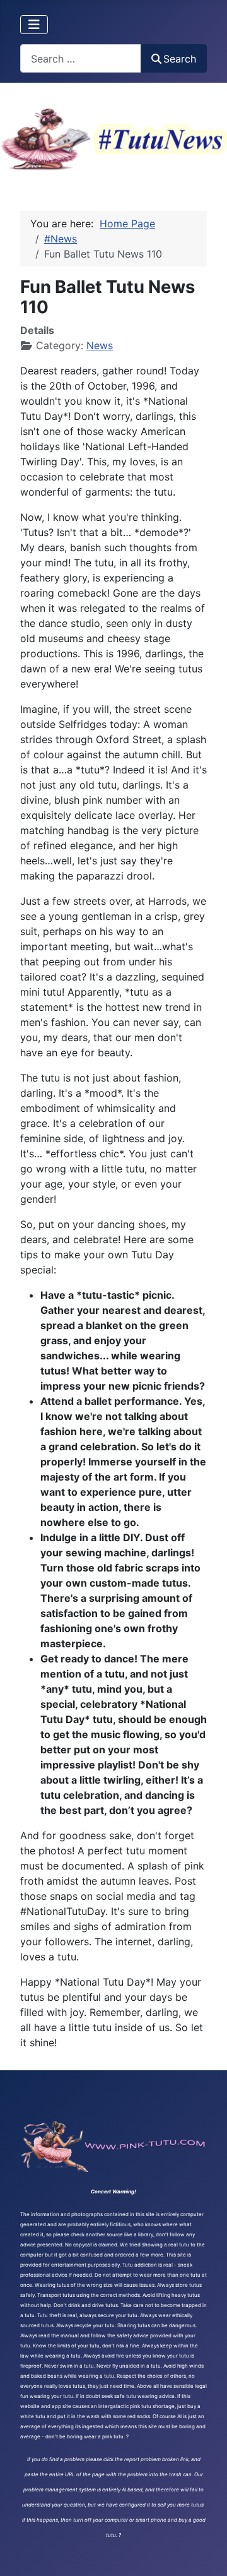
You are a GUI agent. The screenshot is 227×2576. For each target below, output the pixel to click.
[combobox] (81, 58)
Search (180, 59)
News (100, 345)
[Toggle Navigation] (34, 25)
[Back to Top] (205, 2553)
